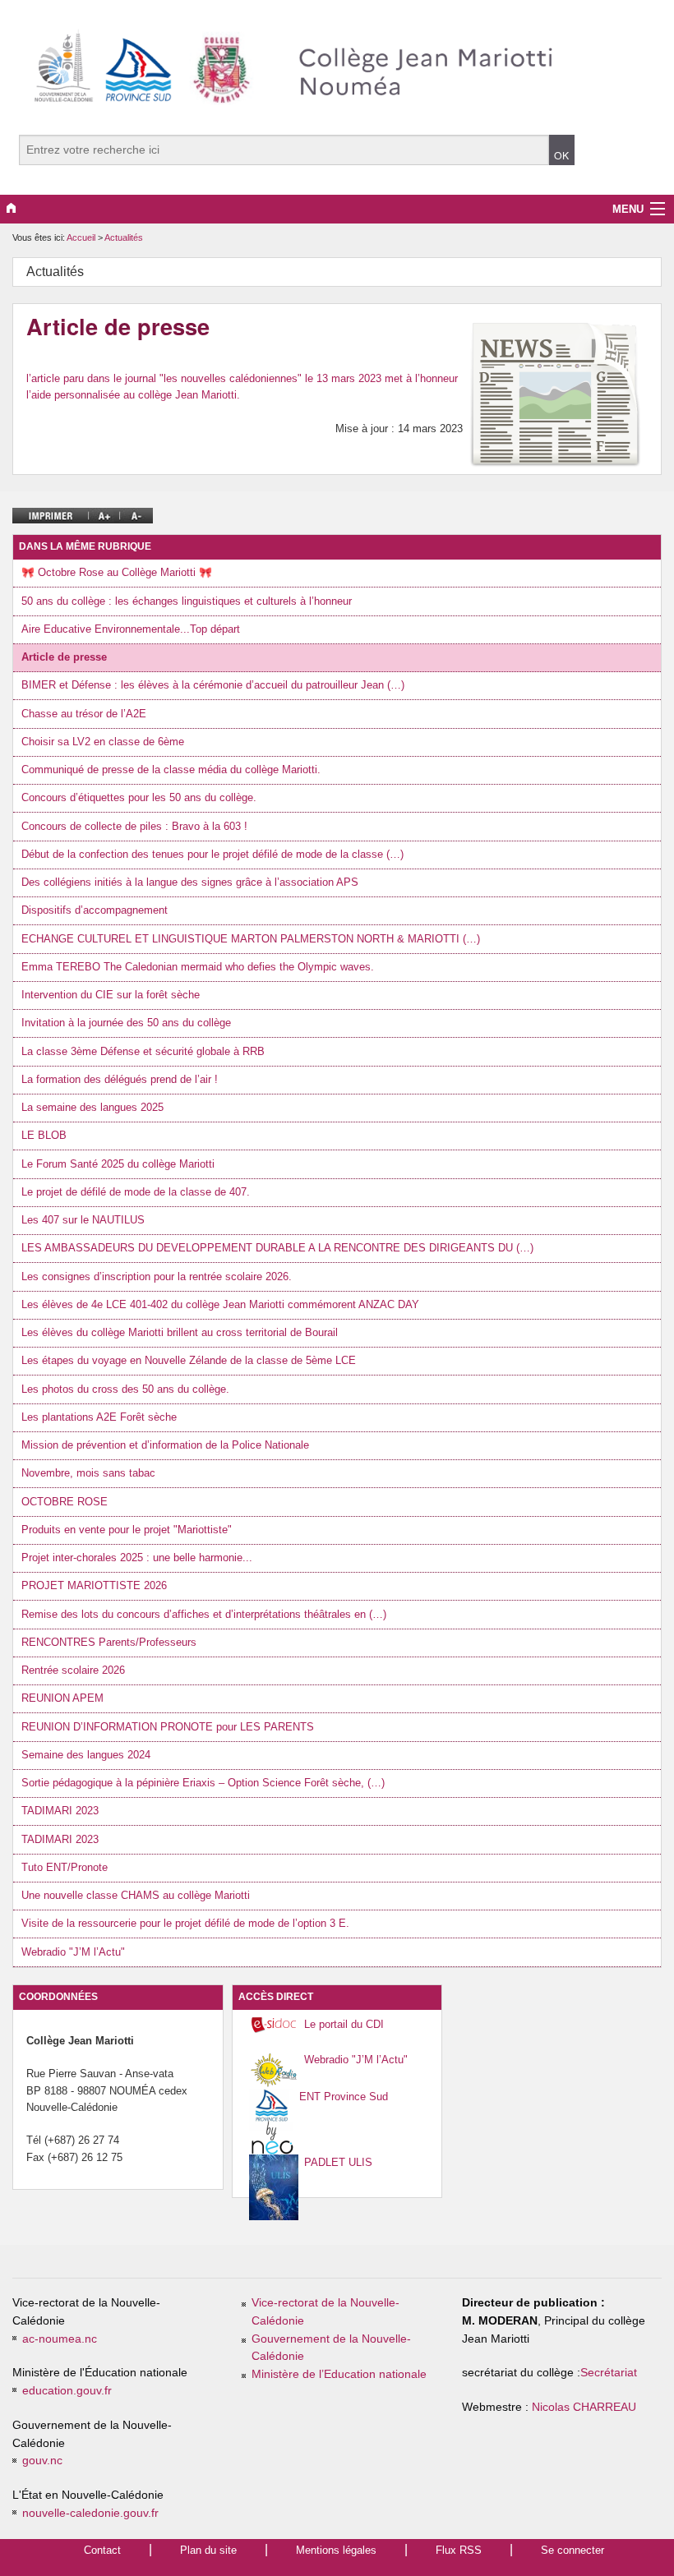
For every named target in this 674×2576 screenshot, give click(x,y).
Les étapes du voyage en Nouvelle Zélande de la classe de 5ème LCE (189, 1360)
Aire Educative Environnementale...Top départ (131, 629)
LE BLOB (44, 1135)
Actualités (124, 237)
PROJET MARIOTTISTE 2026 (94, 1585)
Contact (102, 2550)
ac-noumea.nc (60, 2339)
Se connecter (572, 2550)
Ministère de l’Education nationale (339, 2374)
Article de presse (64, 657)
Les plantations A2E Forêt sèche (99, 1417)
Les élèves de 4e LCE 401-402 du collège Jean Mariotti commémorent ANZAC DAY (220, 1304)
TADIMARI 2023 (60, 1811)
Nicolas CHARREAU (584, 2407)
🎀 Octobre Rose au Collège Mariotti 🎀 (117, 572)
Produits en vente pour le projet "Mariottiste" (127, 1530)
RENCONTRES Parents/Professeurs (109, 1642)
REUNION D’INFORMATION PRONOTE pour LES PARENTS (168, 1727)
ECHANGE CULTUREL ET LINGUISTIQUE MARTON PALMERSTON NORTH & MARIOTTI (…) (251, 939)
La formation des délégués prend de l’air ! (120, 1079)
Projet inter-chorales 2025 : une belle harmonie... (137, 1558)
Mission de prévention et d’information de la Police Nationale (165, 1445)
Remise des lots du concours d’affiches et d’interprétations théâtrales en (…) (204, 1614)
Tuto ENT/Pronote (65, 1867)
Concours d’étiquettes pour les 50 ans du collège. (139, 797)
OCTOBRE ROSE (65, 1502)
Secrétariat (609, 2373)
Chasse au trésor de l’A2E (84, 714)
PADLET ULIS (338, 2162)
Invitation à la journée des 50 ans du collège (126, 1023)
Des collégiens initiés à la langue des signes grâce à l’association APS (190, 882)
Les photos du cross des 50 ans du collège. (125, 1389)
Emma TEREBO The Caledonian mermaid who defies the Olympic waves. (198, 967)
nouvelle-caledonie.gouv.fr (90, 2513)
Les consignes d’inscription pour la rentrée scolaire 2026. (157, 1276)
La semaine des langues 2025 (92, 1107)
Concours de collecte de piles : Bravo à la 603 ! (134, 826)
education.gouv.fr (67, 2391)
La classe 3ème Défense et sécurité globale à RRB (143, 1051)
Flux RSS (459, 2550)
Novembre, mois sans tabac (88, 1473)
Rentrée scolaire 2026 (73, 1670)
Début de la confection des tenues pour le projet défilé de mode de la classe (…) (212, 854)
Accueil (81, 237)
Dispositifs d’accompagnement (95, 910)
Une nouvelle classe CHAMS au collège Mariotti (136, 1895)
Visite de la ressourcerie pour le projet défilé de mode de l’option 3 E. (185, 1923)
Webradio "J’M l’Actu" (73, 1952)
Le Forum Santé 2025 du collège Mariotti (118, 1164)
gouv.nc (42, 2461)
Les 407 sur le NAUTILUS (83, 1220)
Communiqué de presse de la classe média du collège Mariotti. (171, 770)
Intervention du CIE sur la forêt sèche (111, 995)
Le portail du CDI (344, 2024)
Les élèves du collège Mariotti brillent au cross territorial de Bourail (180, 1332)
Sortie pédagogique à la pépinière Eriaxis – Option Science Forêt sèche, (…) (203, 1783)
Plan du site (208, 2550)
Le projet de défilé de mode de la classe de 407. (136, 1192)
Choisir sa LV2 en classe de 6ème (103, 742)
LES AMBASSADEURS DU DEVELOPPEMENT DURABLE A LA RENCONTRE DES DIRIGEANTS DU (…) (277, 1248)
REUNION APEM (62, 1698)
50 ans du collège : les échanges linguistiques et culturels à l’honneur (187, 601)
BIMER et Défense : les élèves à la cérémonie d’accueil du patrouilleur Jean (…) (213, 685)
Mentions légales (336, 2550)
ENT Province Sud (344, 2097)
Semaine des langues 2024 (86, 1755)
